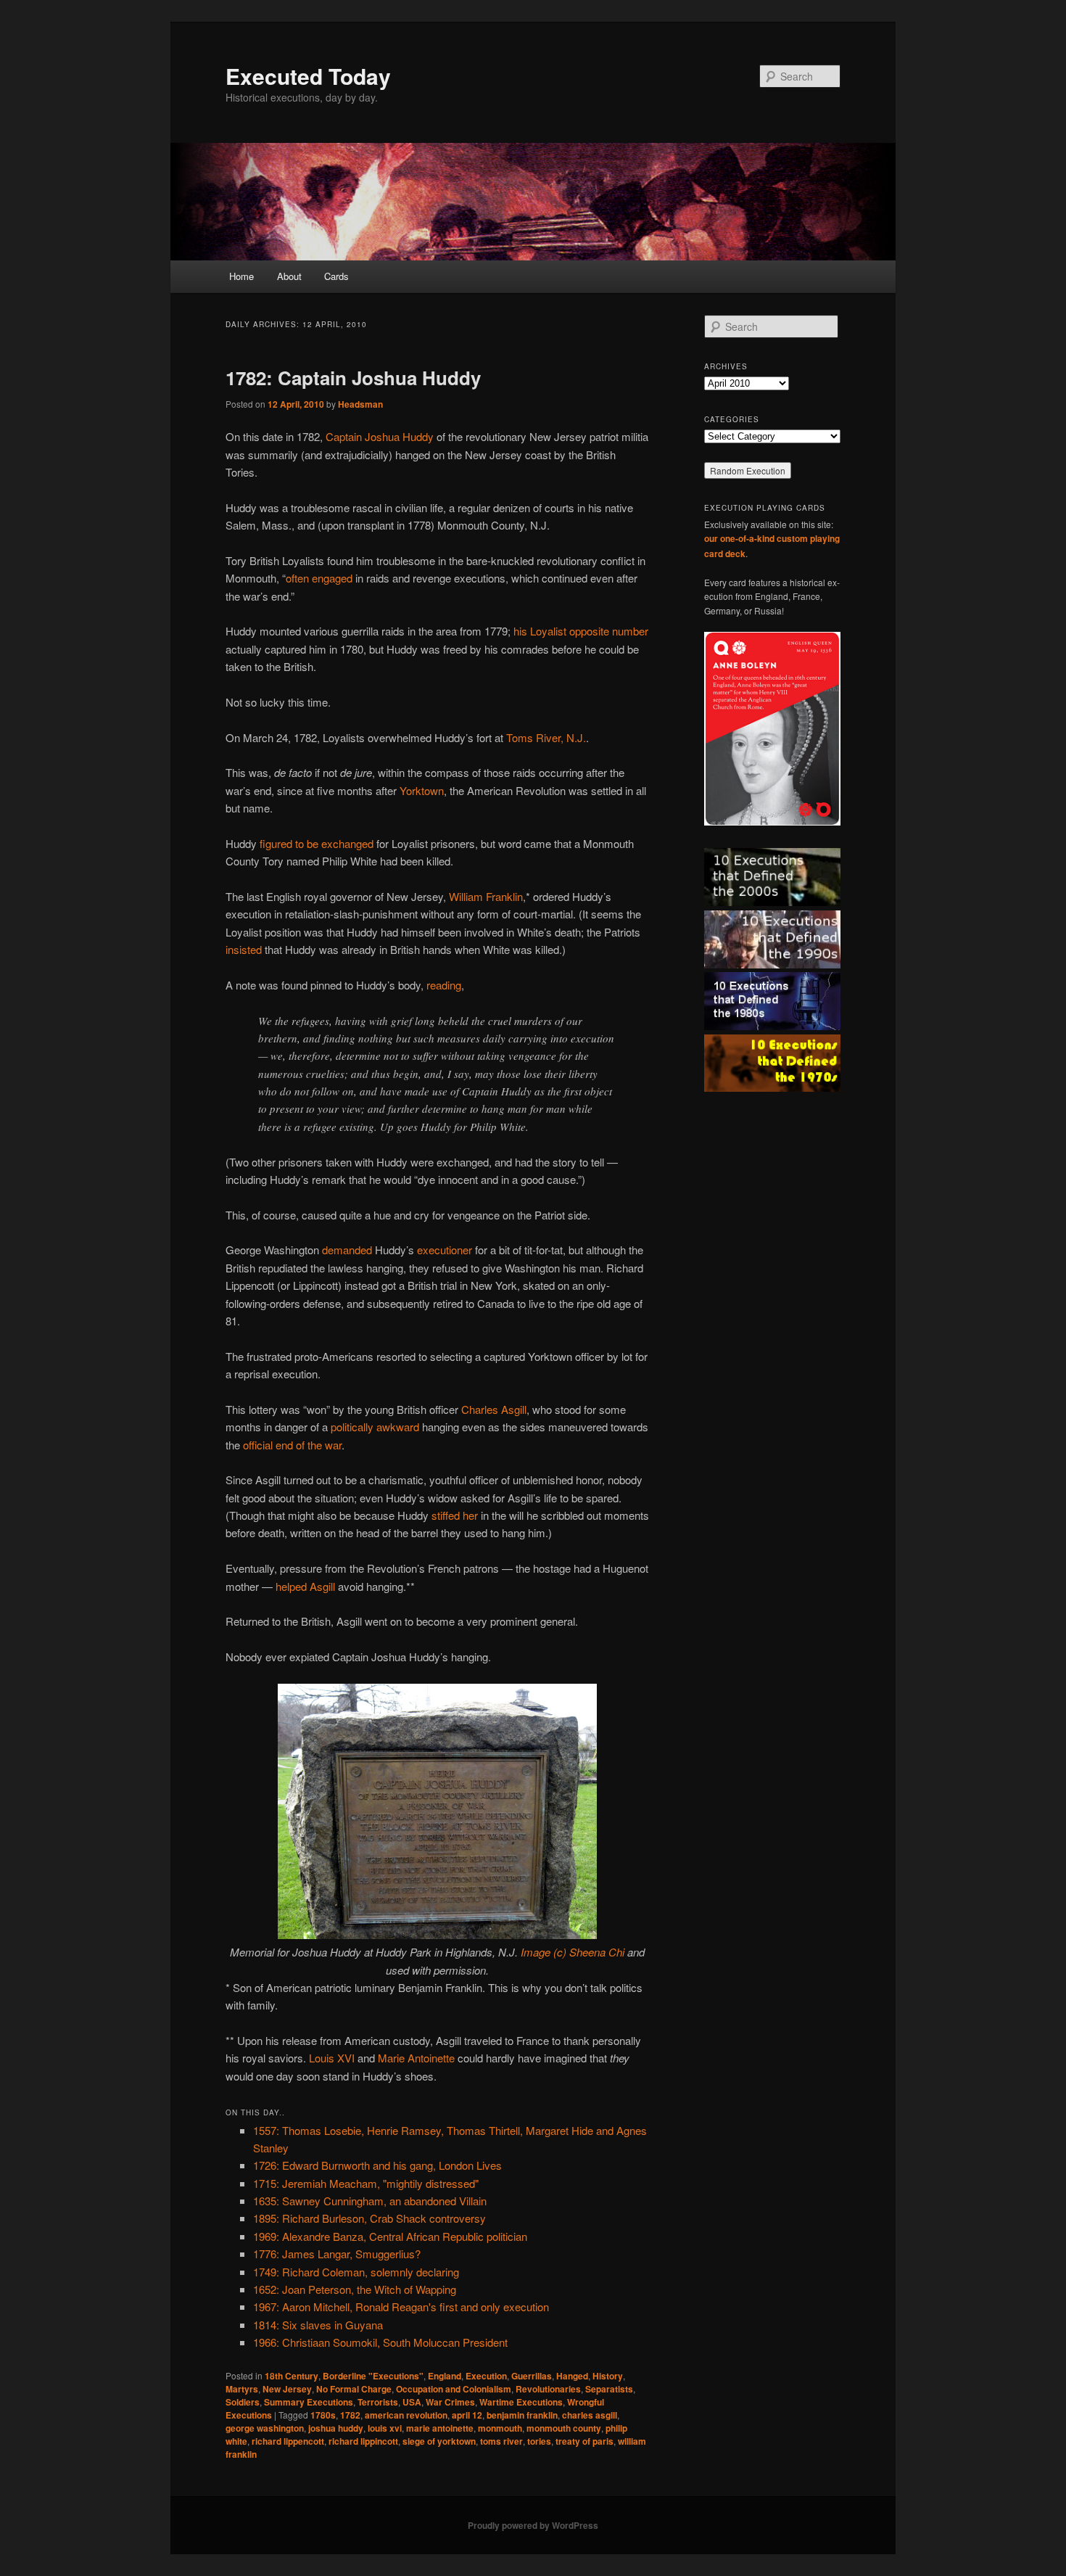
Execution (486, 2376)
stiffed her (455, 1515)
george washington (265, 2428)
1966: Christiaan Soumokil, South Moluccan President (380, 2342)
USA (412, 2402)
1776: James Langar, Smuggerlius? (337, 2254)
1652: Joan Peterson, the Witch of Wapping (355, 2289)
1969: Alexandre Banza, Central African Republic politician (390, 2236)
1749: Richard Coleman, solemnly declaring (356, 2272)
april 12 (467, 2415)
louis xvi (385, 2428)
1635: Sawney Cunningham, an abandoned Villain (370, 2201)
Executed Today (308, 76)
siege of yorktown (439, 2441)
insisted (244, 949)
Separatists (609, 2389)
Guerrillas (532, 2376)
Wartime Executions (521, 2402)
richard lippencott (288, 2441)
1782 (350, 2415)
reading (444, 985)
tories (539, 2441)
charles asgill (590, 2415)
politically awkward (375, 1427)
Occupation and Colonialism (454, 2389)
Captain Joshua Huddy (380, 436)
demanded (347, 1250)
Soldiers (243, 2402)
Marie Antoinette (416, 2058)
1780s (323, 2415)
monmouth (500, 2428)
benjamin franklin (522, 2415)
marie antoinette (440, 2428)
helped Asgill (305, 1586)
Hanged (572, 2376)
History (608, 2376)
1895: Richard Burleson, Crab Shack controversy (369, 2218)
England (445, 2376)
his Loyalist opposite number (581, 631)
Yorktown (422, 790)
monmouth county (564, 2428)
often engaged (319, 578)
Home (241, 276)
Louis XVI (332, 2058)
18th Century (292, 2376)
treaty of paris (584, 2441)
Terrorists (378, 2402)
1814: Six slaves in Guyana (318, 2325)
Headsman (360, 404)
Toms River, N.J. (546, 737)
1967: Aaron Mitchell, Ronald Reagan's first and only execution (401, 2307)
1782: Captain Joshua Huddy (353, 378)
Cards (336, 276)
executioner (445, 1250)
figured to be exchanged (317, 843)
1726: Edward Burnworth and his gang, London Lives (377, 2165)
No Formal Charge (354, 2389)
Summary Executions (309, 2402)
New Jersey (287, 2389)
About (289, 276)
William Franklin (486, 896)
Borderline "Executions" (373, 2376)
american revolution (406, 2415)
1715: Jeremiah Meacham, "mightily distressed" (366, 2183)
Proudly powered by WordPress (533, 2525)
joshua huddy (336, 2428)
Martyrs (242, 2389)
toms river (501, 2441)
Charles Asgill (494, 1409)
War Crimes (450, 2402)
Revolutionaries (548, 2389)
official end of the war (292, 1445)
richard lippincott (363, 2441)
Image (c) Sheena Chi (573, 1952)
